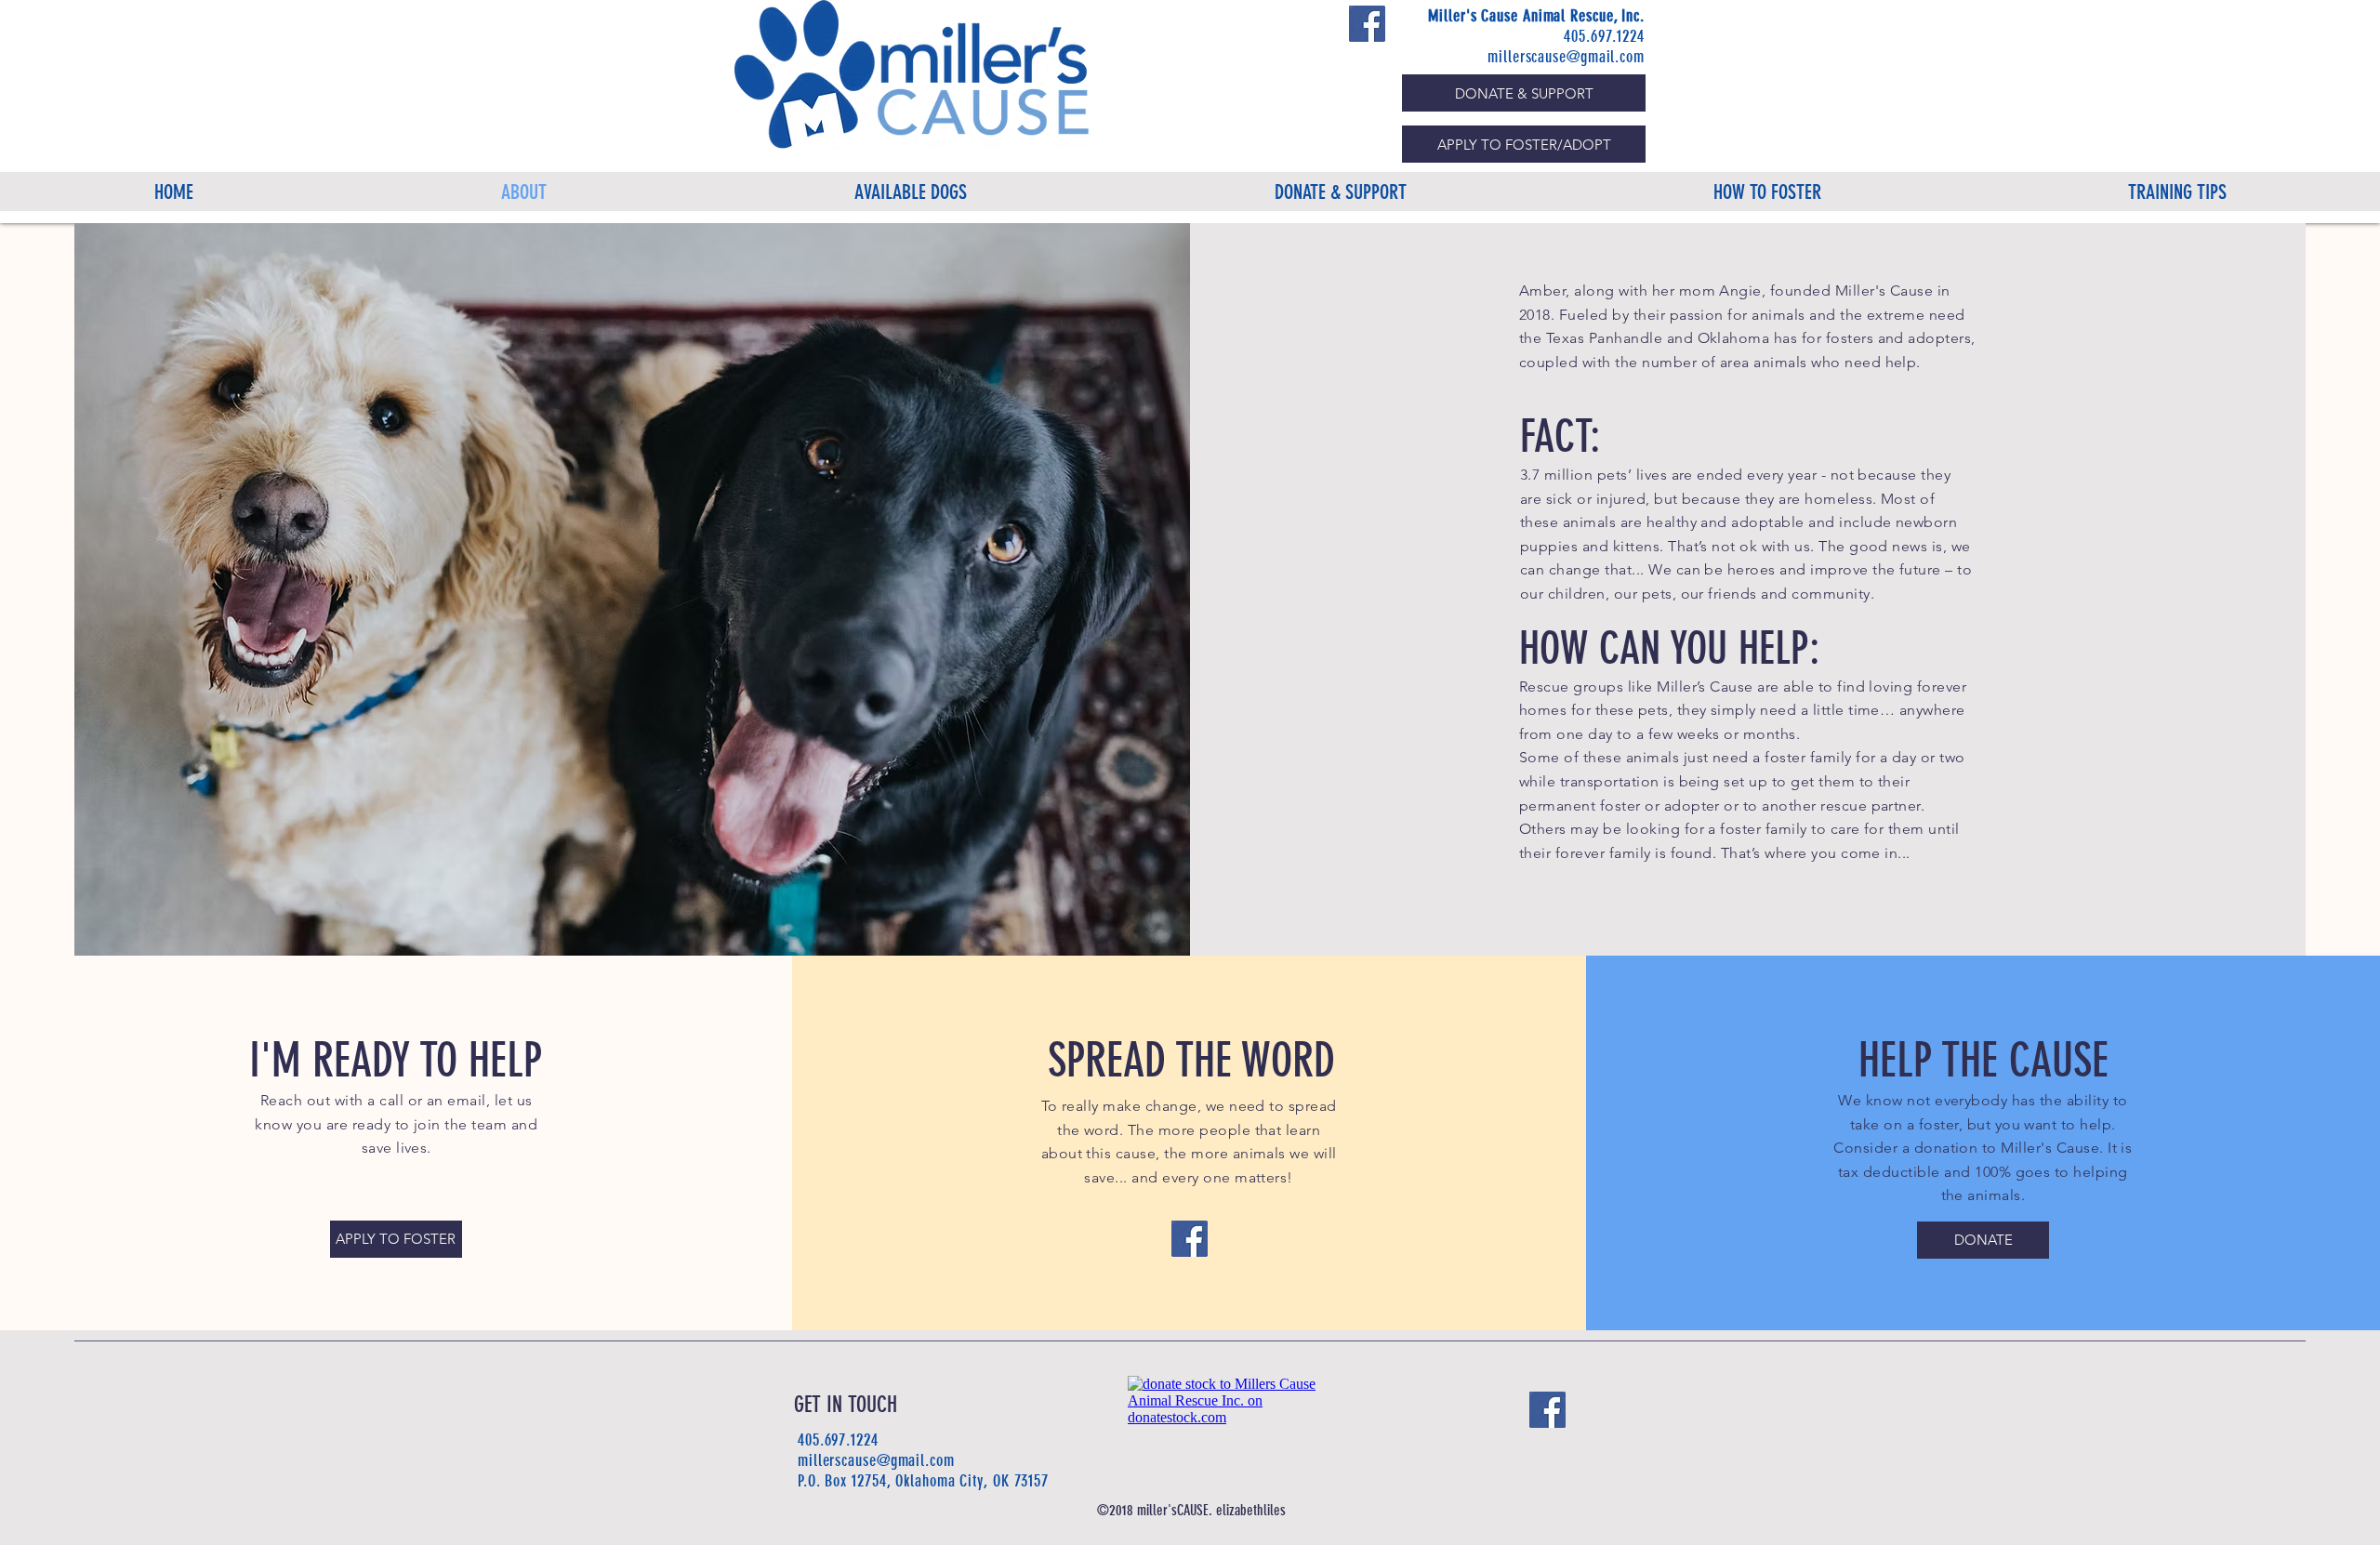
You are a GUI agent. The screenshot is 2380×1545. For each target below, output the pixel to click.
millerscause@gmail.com (1566, 57)
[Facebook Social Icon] (1367, 24)
